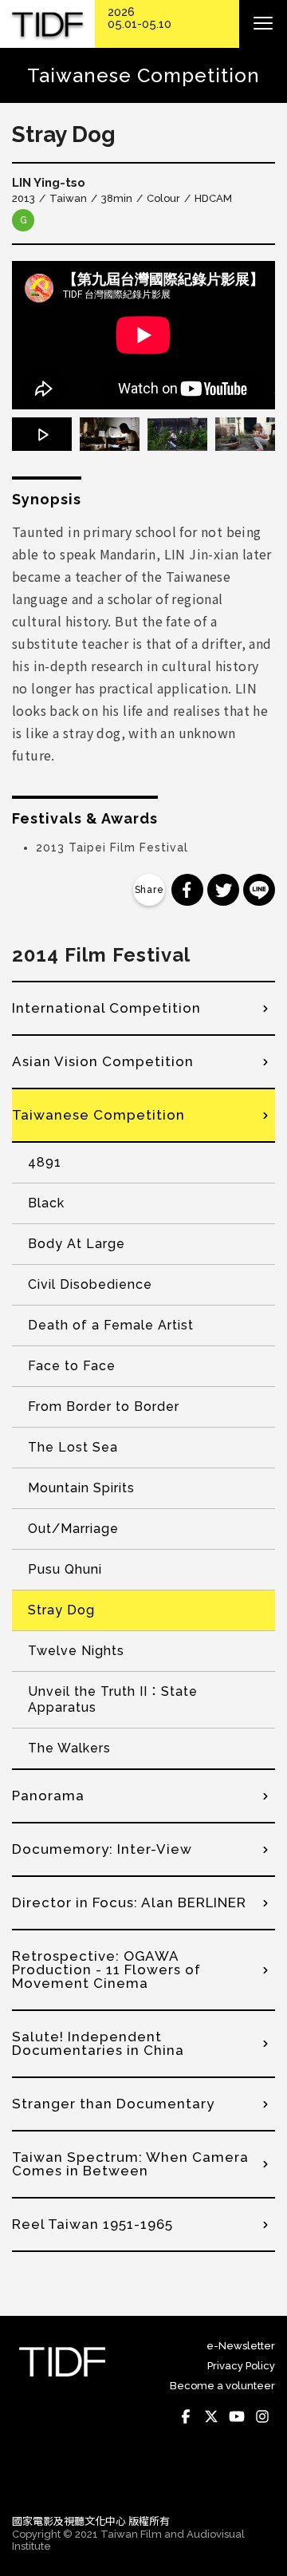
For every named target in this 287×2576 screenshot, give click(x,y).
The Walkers (69, 1748)
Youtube (237, 2416)
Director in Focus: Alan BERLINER (129, 1902)
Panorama (48, 1796)
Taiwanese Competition (98, 1115)
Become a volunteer (222, 2386)
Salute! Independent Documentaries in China (98, 2043)
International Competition (106, 1008)
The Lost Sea (73, 1447)
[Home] (47, 24)
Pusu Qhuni (65, 1569)
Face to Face (72, 1366)
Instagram (262, 2416)
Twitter (211, 2416)
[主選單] (263, 24)
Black (46, 1203)
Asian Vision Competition (103, 1061)
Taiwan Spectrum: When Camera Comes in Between (130, 2164)
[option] (143, 335)
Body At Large (77, 1244)
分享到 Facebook (187, 890)
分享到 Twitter (223, 890)
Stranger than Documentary (113, 2104)
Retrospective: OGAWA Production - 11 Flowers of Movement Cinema (106, 1970)
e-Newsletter (241, 2346)
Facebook (186, 2416)
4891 (45, 1162)
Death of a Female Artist (111, 1325)
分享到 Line (259, 890)
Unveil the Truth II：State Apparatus (113, 1699)
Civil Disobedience (90, 1284)
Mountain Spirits (81, 1488)
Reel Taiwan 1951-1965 (92, 2224)
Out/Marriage (73, 1529)
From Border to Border (104, 1407)
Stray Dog (61, 1610)
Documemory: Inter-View (102, 1849)
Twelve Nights (76, 1651)
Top (259, 2479)
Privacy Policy (241, 2366)
